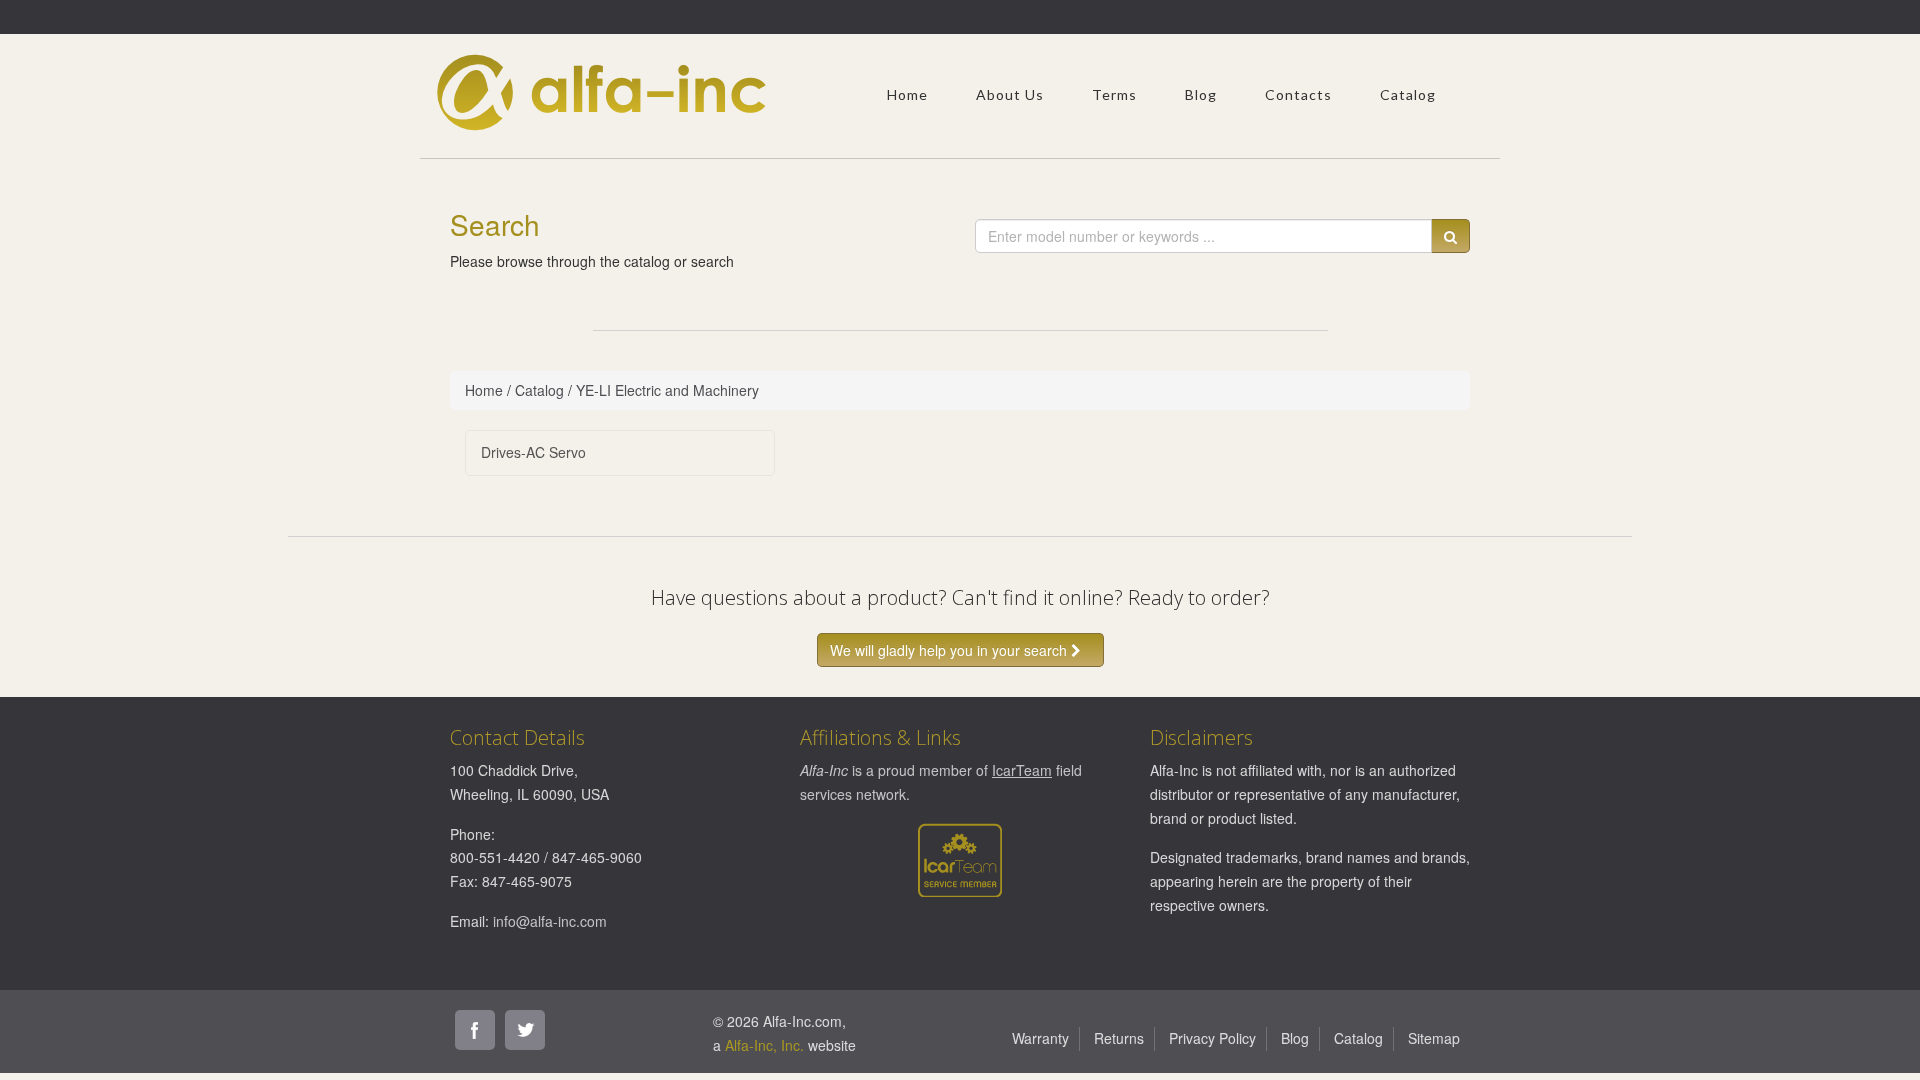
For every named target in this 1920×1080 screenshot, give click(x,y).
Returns (1119, 1038)
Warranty (1040, 1038)
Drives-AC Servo (533, 452)
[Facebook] (475, 1030)
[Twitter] (525, 1030)
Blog (1201, 94)
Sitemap (1434, 1038)
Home (907, 94)
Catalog (1408, 94)
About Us (1010, 94)
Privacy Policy (1212, 1038)
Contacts (1298, 94)
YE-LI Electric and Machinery (667, 390)
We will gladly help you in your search (950, 650)
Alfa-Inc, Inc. (764, 1045)
